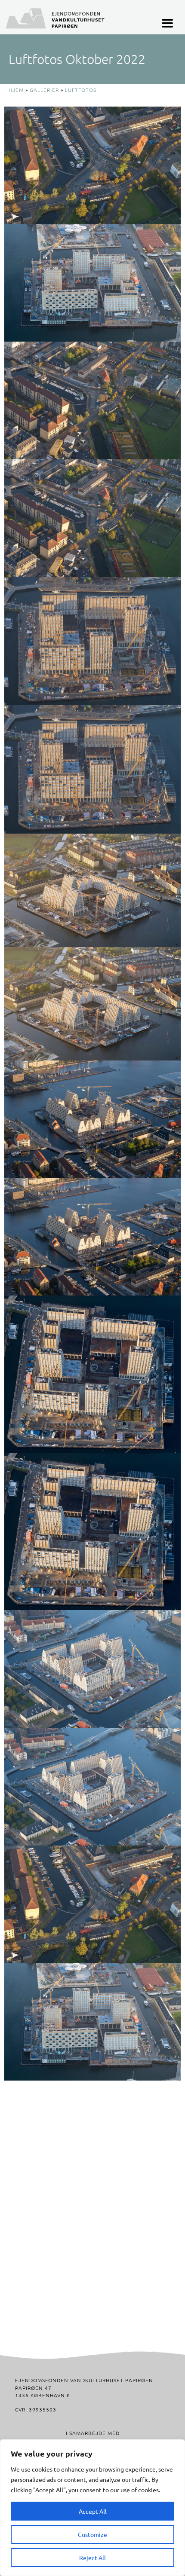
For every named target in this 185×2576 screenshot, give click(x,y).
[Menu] (167, 23)
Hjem (16, 90)
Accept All (93, 2511)
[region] (92, 2508)
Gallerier (44, 90)
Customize (92, 2534)
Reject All (92, 2558)
